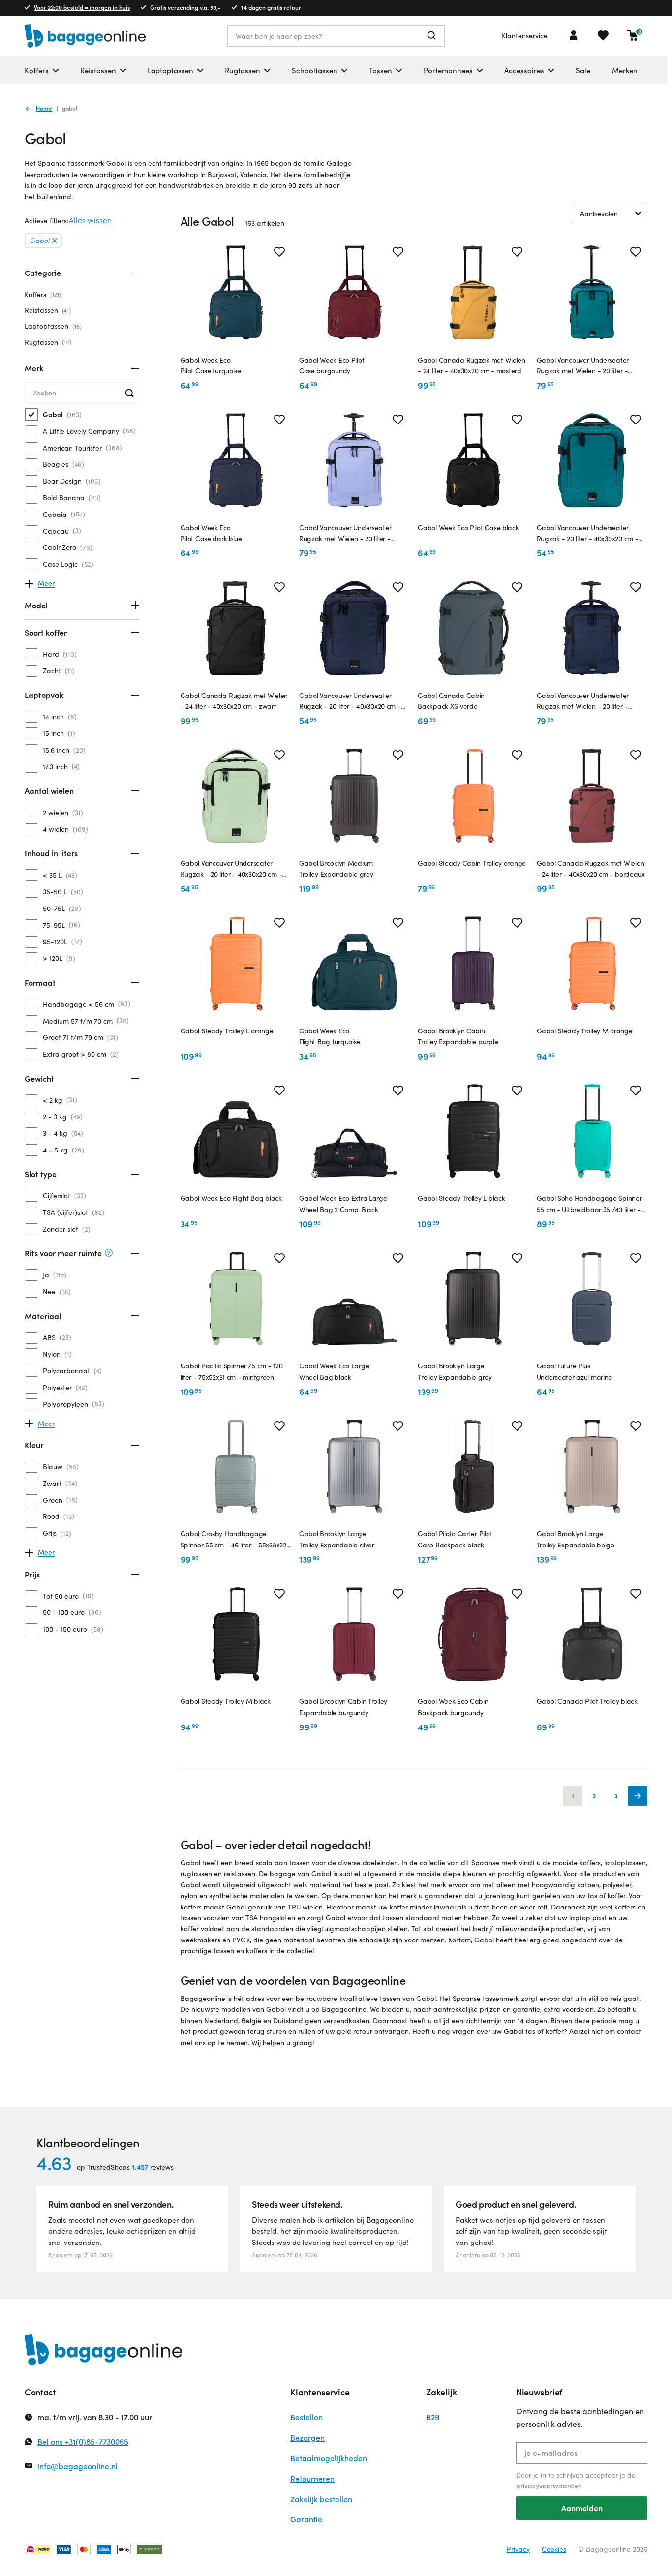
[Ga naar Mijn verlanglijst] (603, 35)
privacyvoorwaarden (549, 2486)
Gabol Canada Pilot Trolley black (587, 1701)
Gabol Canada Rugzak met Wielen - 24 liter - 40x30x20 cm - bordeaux (591, 868)
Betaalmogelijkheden (329, 2458)
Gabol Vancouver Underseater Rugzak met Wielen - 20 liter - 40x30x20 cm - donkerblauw (583, 701)
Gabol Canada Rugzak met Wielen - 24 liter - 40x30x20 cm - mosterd (472, 365)
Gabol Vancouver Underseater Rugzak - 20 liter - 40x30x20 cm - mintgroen (231, 869)
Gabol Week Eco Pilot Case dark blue (211, 533)
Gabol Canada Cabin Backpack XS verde (451, 701)
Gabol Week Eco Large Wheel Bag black (334, 1371)
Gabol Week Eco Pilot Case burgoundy (332, 365)
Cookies (554, 2549)
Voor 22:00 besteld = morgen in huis (82, 7)
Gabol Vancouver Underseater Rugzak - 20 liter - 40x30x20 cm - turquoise (588, 534)
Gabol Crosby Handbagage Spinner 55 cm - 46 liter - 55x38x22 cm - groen (233, 1540)
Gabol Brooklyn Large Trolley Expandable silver (337, 1539)
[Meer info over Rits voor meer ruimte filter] (109, 1253)
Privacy (518, 2549)
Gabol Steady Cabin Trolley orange (472, 863)
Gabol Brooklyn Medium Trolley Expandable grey (336, 868)
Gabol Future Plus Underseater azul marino (575, 1371)
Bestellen (306, 2417)
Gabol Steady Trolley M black (226, 1701)
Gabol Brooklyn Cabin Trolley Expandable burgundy (343, 1707)
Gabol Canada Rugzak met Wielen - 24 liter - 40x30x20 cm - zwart (234, 701)
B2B (433, 2417)
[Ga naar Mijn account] (574, 35)
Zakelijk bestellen (321, 2499)
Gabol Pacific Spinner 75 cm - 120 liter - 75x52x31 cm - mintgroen (232, 1371)
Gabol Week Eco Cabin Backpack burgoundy (453, 1707)
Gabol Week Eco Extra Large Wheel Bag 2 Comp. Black (343, 1203)
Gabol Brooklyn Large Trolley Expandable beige (576, 1539)
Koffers (42, 294)
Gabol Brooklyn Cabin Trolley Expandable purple (458, 1036)
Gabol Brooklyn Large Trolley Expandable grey (455, 1371)
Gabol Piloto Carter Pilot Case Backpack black (455, 1539)
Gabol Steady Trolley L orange (227, 1031)
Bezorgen (307, 2438)
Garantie (306, 2519)
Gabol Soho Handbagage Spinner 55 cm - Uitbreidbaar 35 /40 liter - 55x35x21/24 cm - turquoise (589, 1204)
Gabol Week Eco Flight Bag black (231, 1198)
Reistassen (47, 310)
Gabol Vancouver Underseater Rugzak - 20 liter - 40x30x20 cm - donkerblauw (350, 701)
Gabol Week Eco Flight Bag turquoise (330, 1036)
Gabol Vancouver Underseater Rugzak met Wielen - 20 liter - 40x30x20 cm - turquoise (583, 366)
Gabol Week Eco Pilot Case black (468, 528)
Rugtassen (47, 342)
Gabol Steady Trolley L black (461, 1198)
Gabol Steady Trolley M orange (585, 1031)
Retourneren (312, 2478)
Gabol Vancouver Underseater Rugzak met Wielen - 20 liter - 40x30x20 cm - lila (345, 534)
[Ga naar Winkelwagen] (633, 35)
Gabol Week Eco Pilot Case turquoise (211, 365)
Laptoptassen (52, 326)
